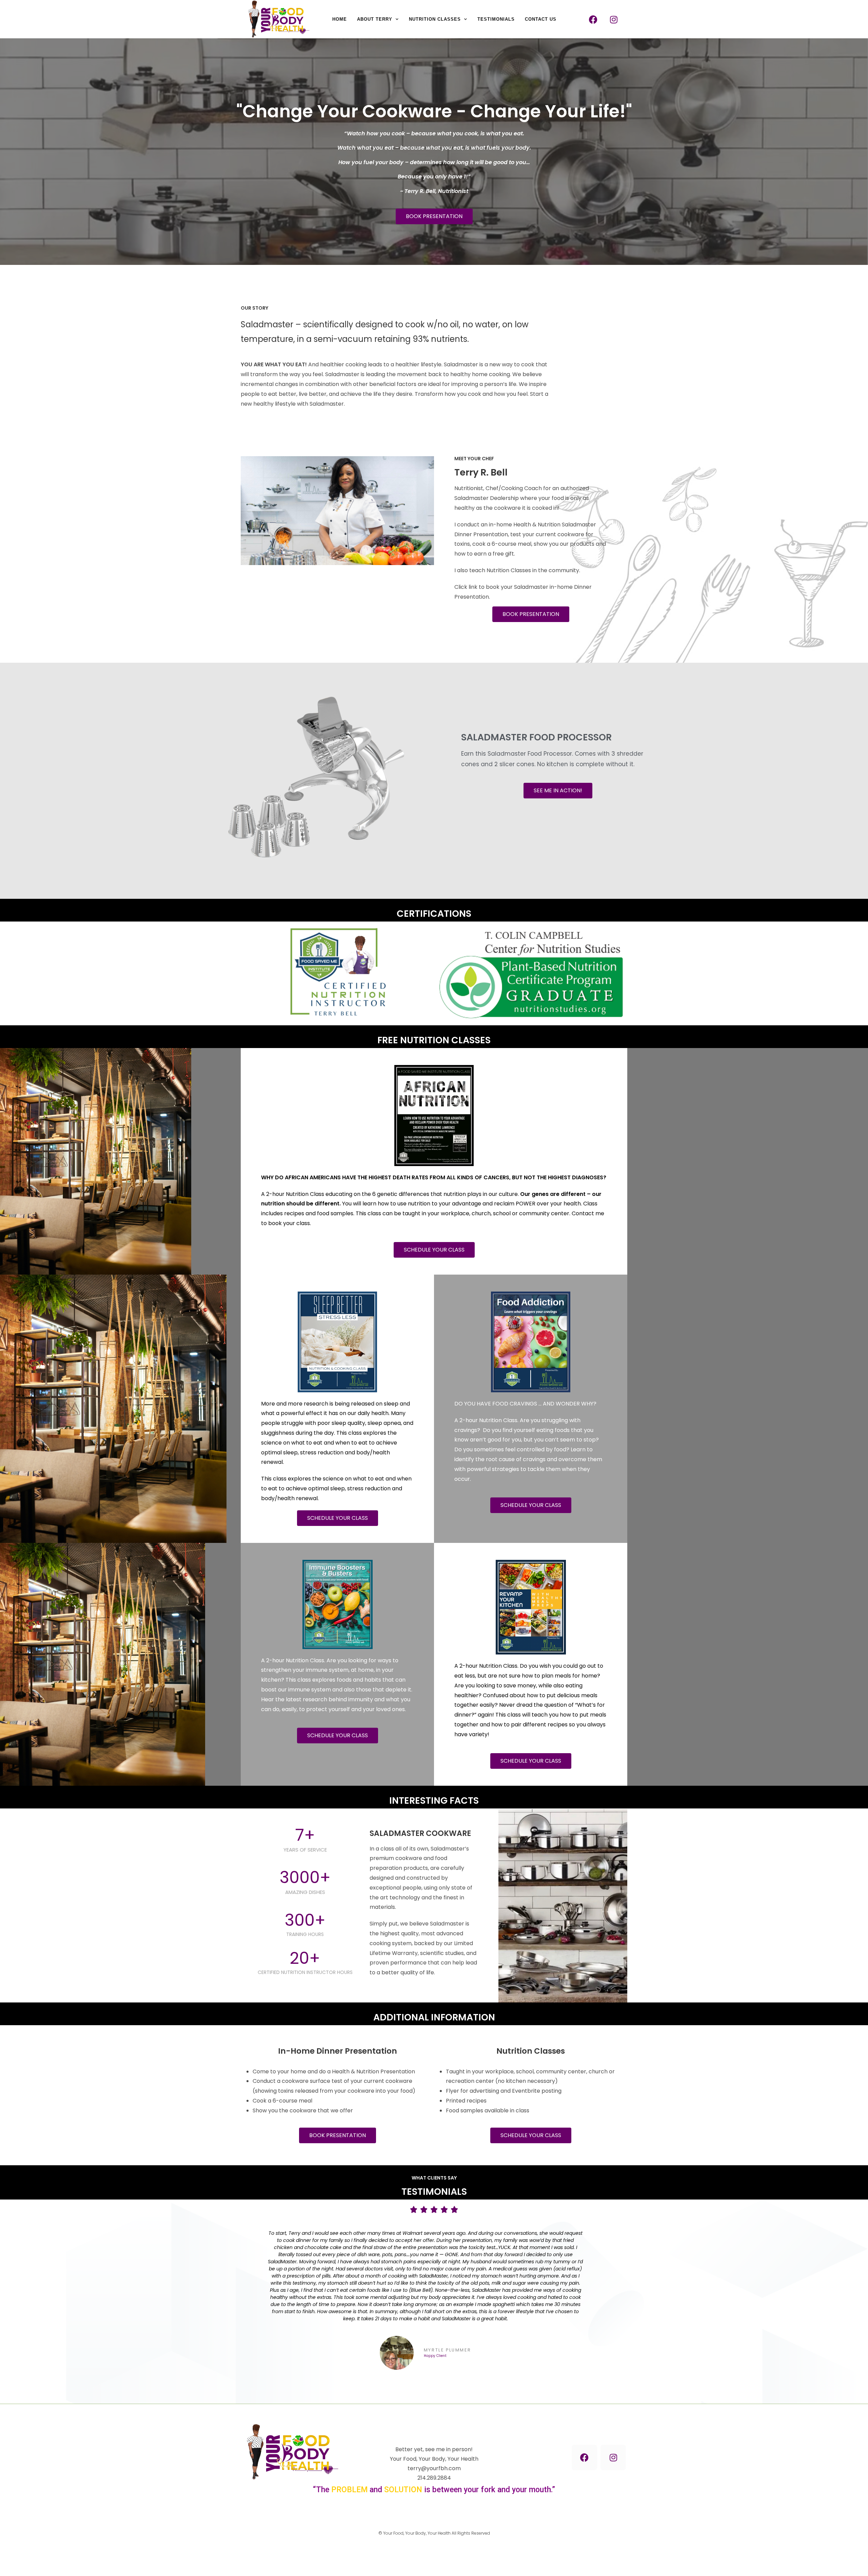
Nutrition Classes (435, 19)
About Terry (375, 19)
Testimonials (496, 19)
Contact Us (541, 19)
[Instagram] (614, 19)
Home (340, 19)
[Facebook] (593, 19)
